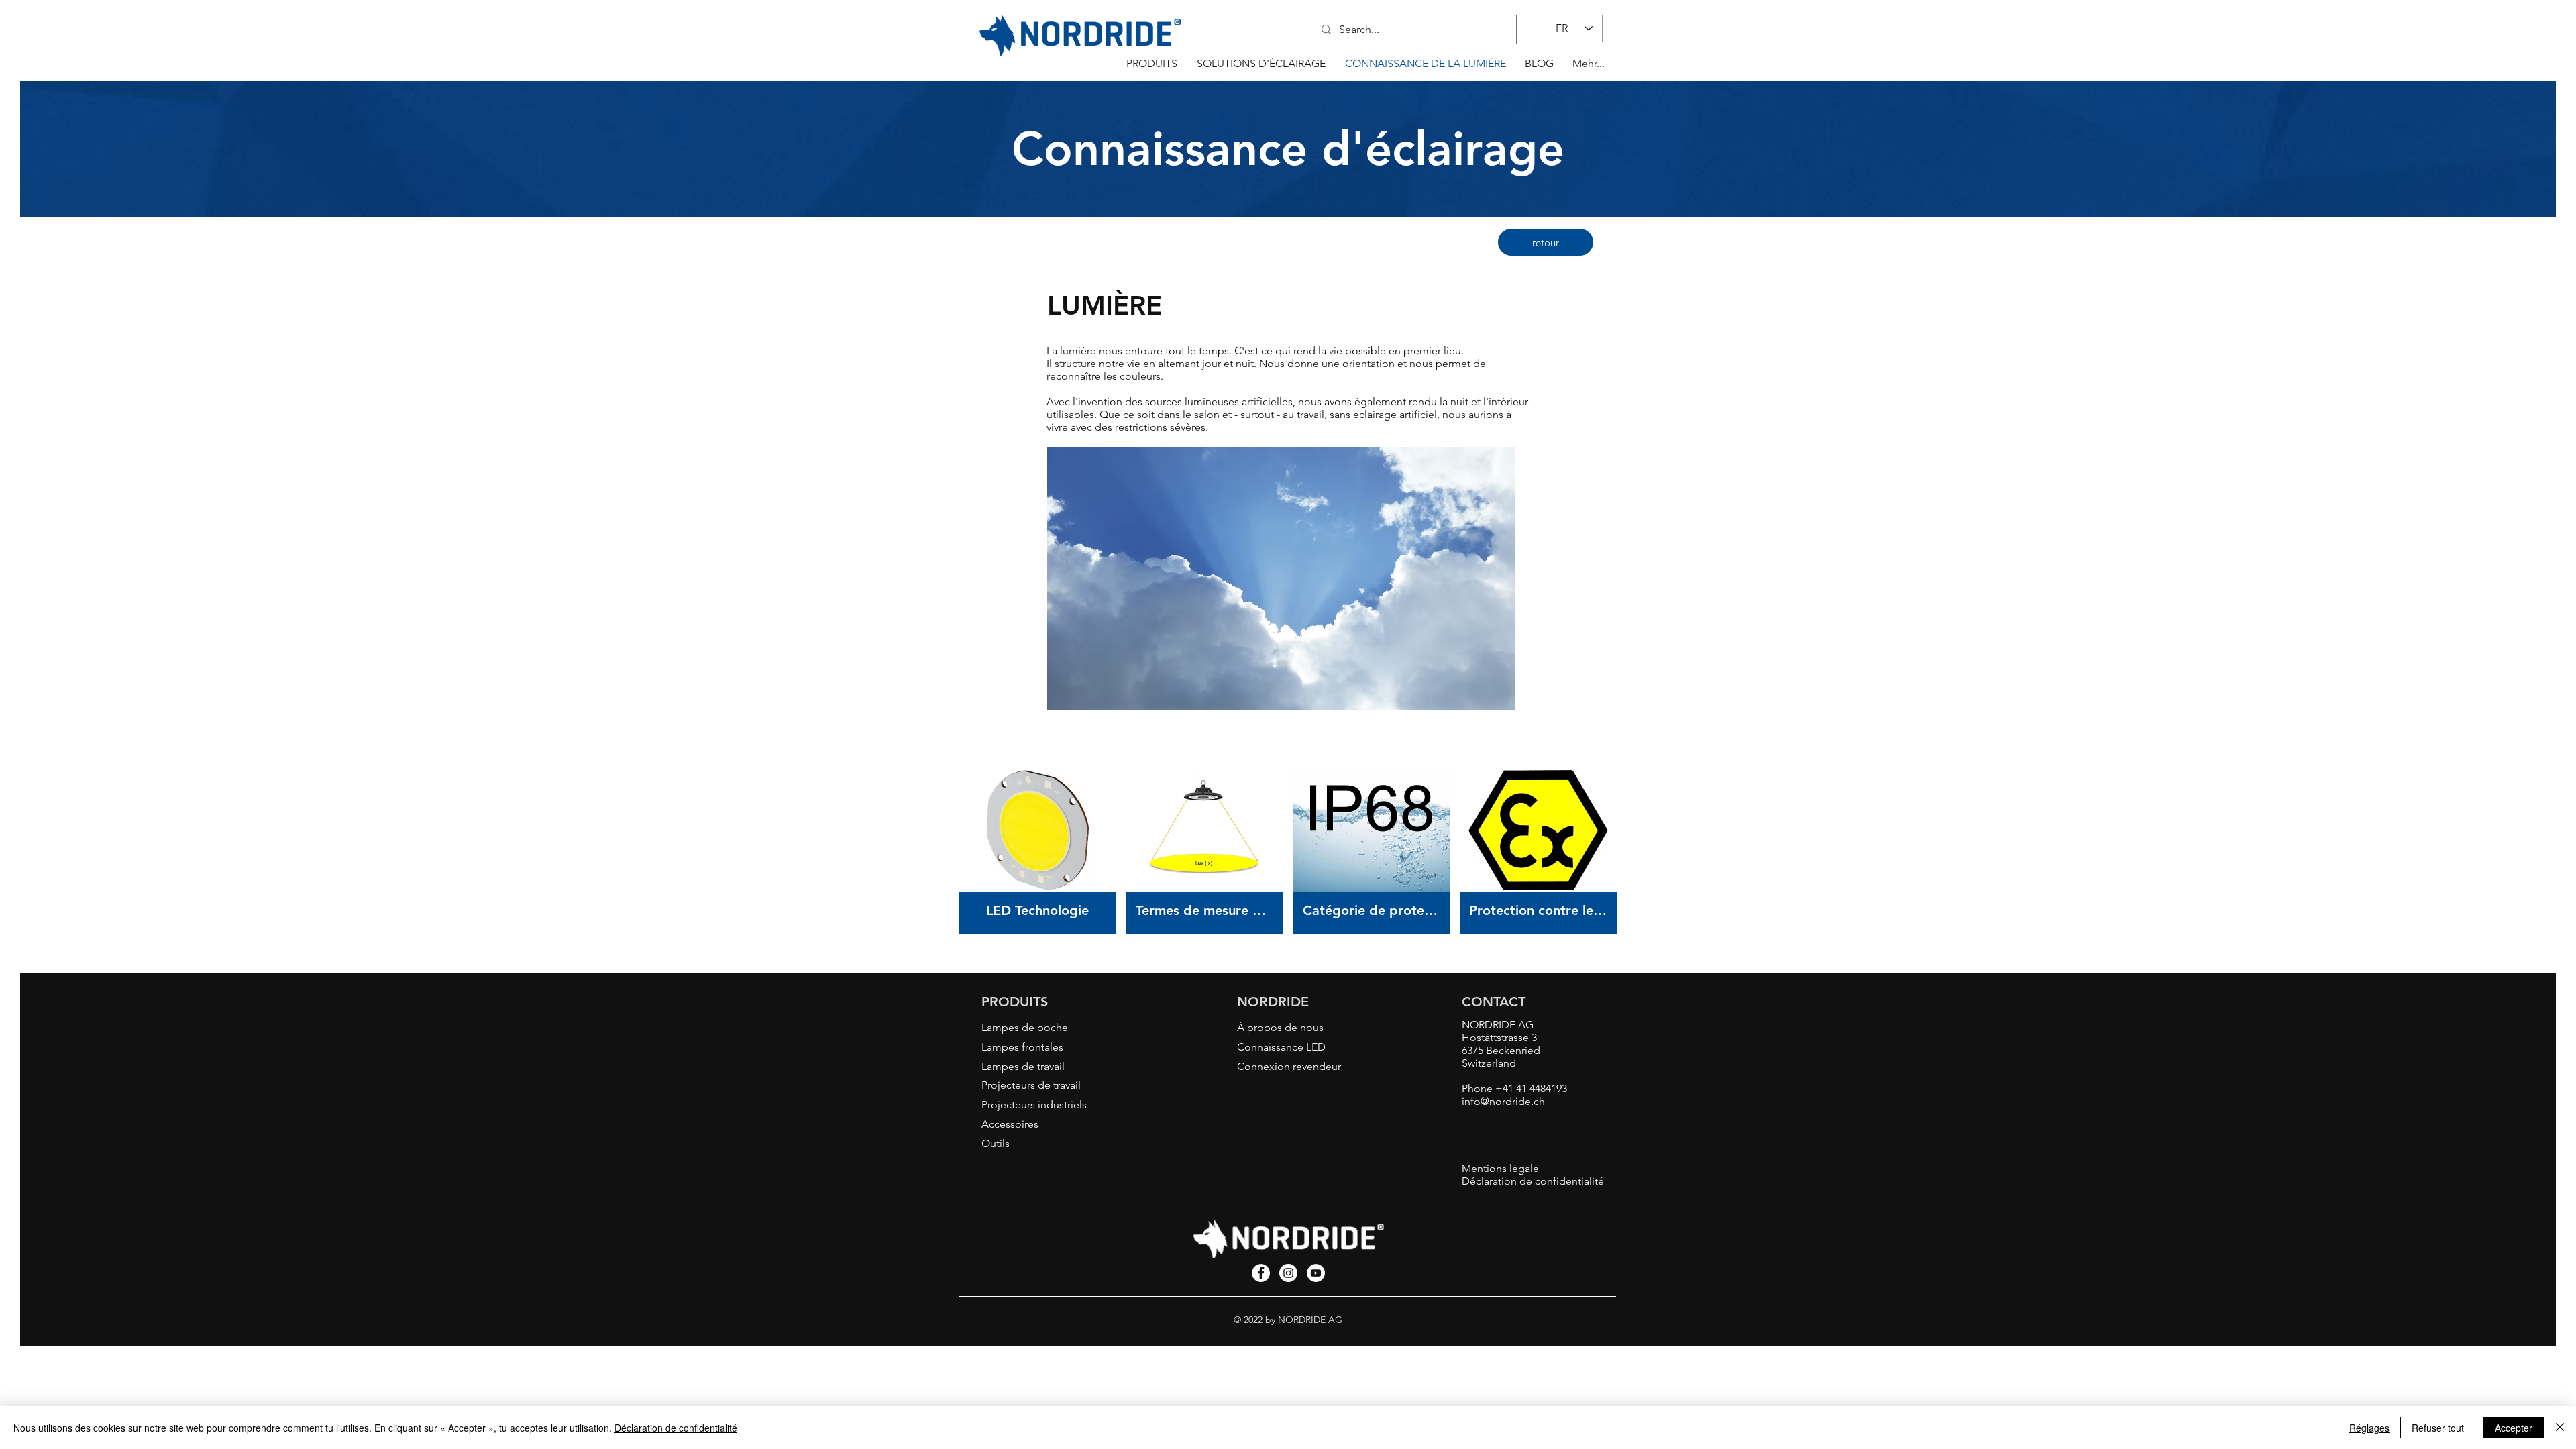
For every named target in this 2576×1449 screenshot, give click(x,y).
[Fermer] (2560, 1428)
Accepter (2514, 1428)
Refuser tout (2438, 1428)
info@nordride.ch (1503, 1101)
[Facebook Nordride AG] (1261, 1273)
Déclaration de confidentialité (676, 1428)
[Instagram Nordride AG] (1288, 1273)
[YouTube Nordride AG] (1316, 1273)
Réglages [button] (2369, 1428)
